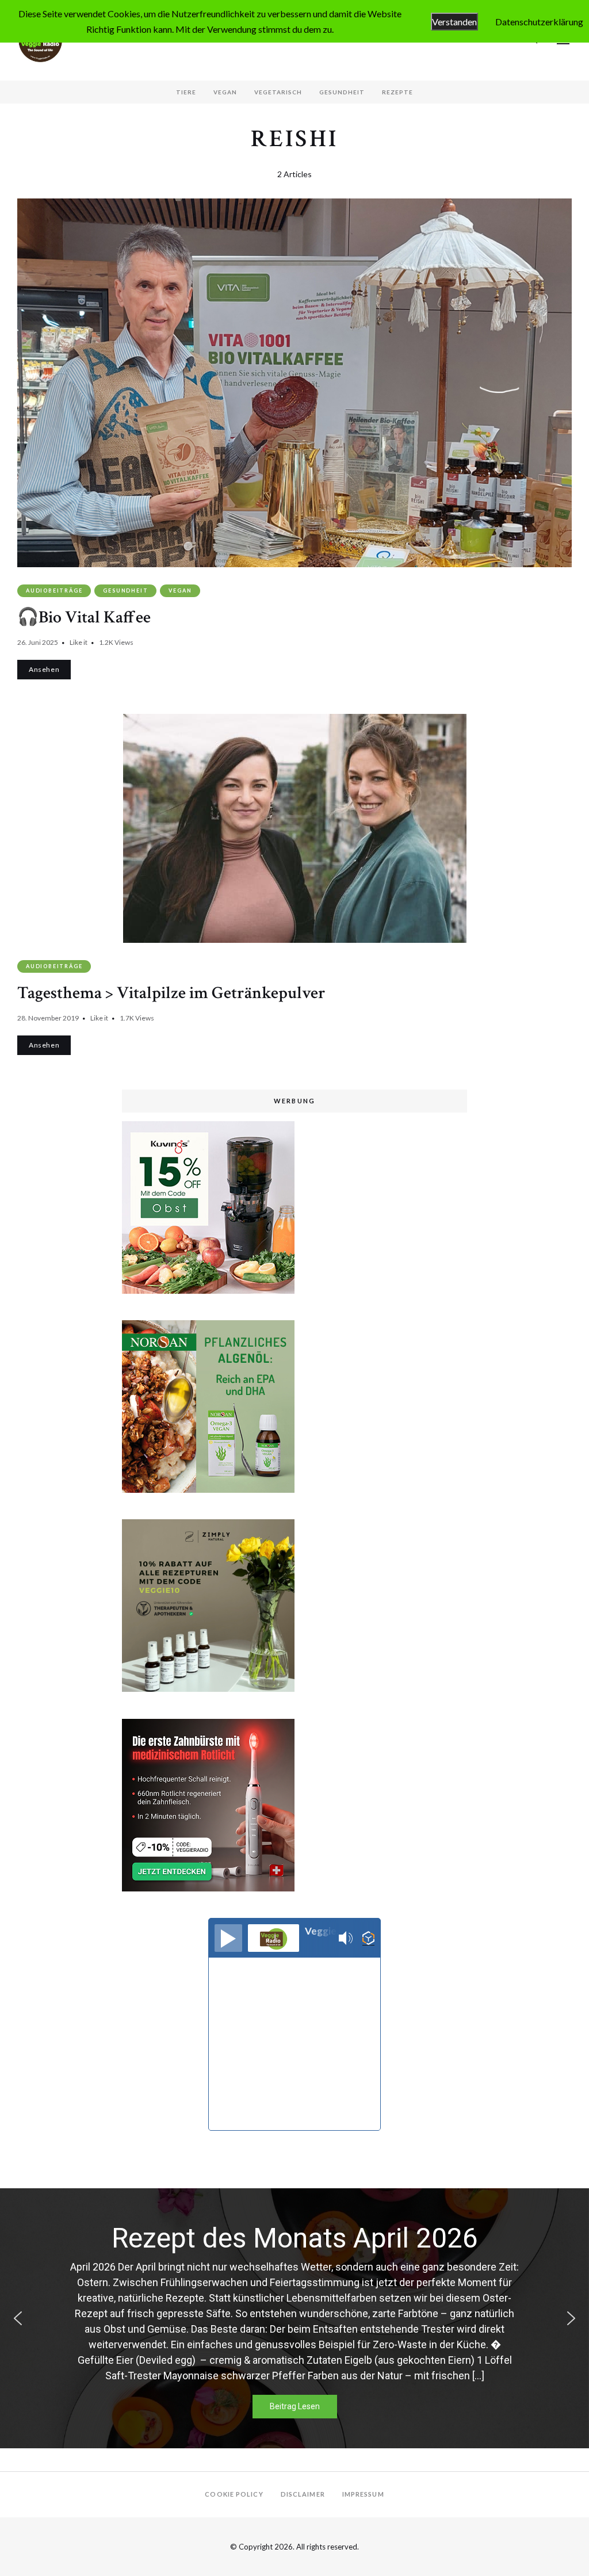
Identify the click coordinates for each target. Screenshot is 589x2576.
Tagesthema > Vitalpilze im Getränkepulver (171, 993)
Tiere (186, 92)
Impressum (363, 2494)
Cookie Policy (234, 2494)
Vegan (225, 92)
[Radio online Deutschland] (368, 1938)
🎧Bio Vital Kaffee (84, 618)
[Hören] (228, 1938)
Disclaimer (303, 2494)
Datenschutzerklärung (539, 22)
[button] (18, 2318)
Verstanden (454, 22)
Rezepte (397, 92)
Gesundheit (342, 92)
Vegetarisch (278, 92)
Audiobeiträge (54, 591)
